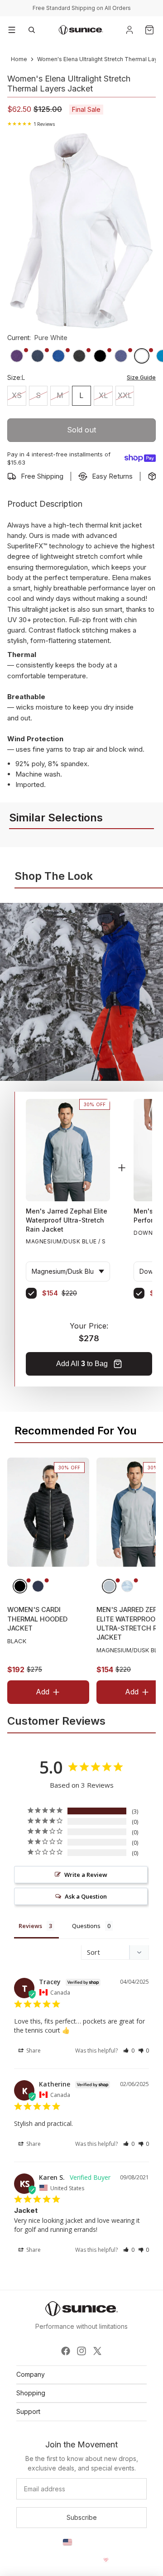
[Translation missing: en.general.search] (32, 30)
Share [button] (33, 2051)
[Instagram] (81, 2351)
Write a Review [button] (86, 1875)
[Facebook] (66, 2351)
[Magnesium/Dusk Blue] (109, 1586)
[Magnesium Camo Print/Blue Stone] (127, 1586)
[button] (129, 2051)
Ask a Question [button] (86, 1896)
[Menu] (12, 30)
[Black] (20, 1586)
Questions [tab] (86, 1926)
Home (19, 59)
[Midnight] (38, 1586)
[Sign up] (81, 2518)
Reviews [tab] (30, 1926)
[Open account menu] (129, 30)
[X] (97, 2351)
